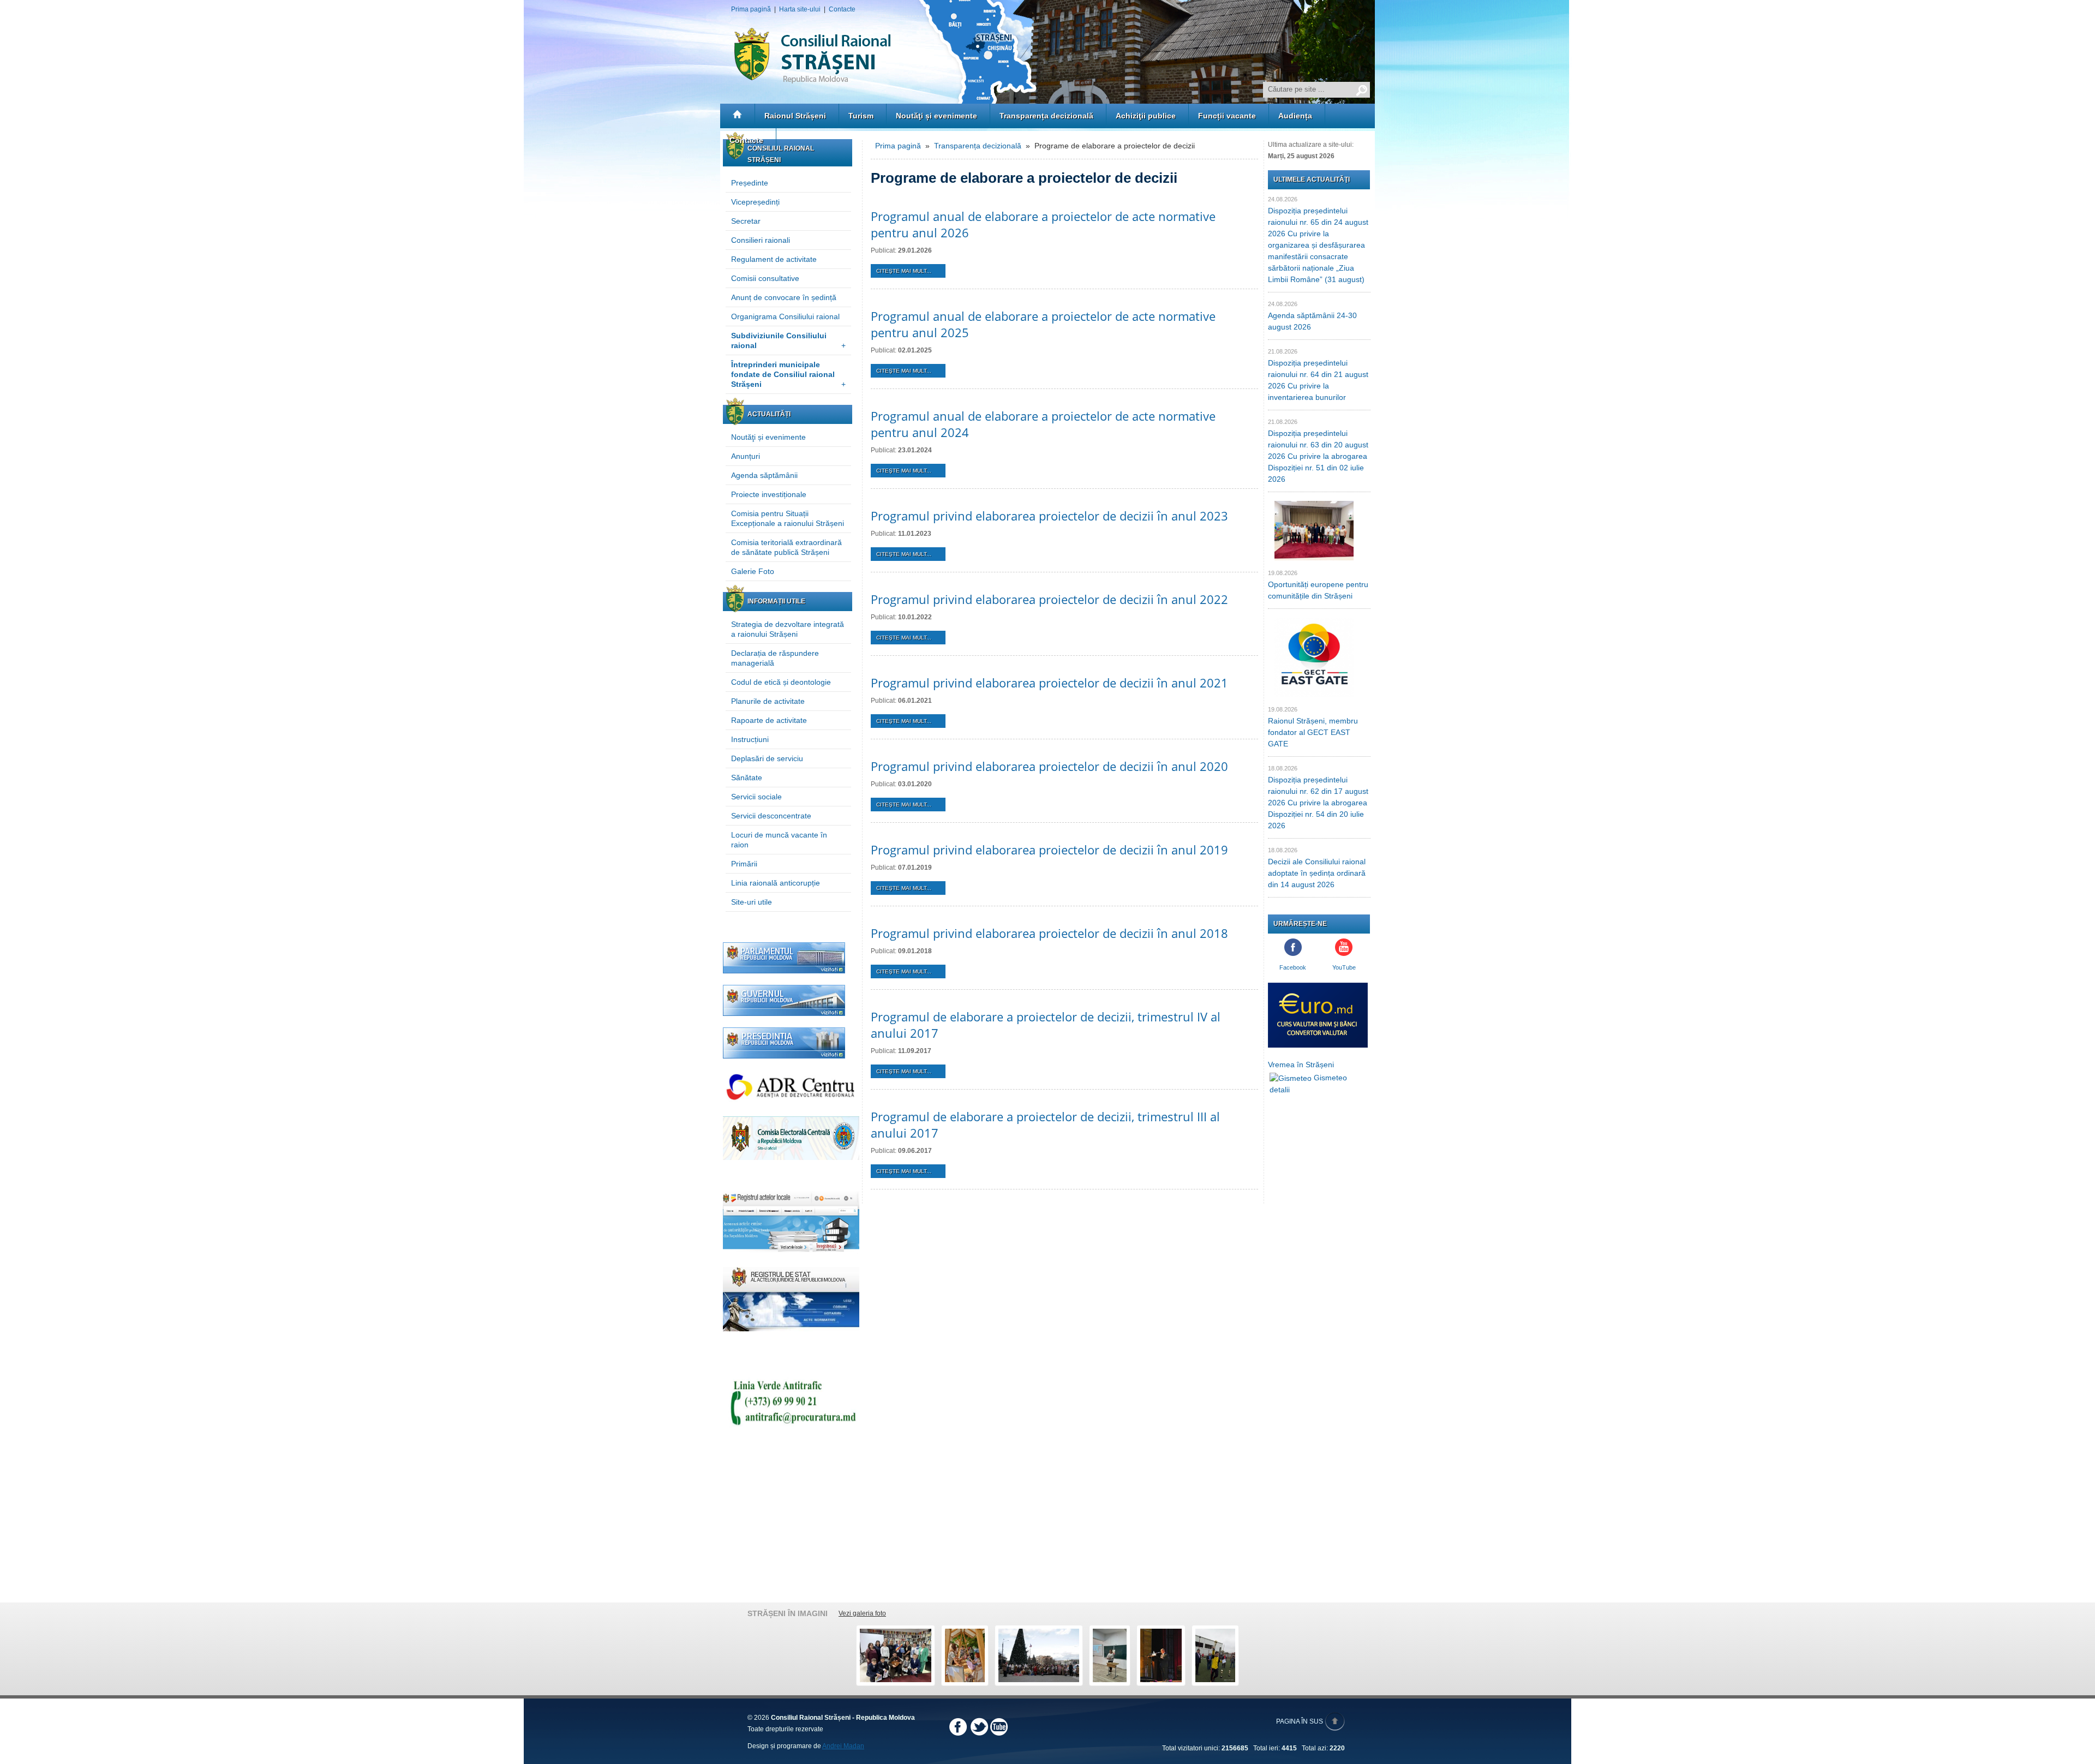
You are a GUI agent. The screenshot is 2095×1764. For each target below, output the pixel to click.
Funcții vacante (1227, 116)
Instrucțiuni (750, 739)
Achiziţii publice (1146, 116)
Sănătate (747, 778)
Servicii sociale (756, 797)
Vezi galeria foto (862, 1613)
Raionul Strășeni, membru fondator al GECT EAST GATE (1313, 732)
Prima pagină (751, 9)
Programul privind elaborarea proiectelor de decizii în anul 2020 (1049, 766)
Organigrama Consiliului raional (785, 316)
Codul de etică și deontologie (781, 682)
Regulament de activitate (774, 259)
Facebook (1293, 967)
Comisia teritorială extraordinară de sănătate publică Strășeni (786, 547)
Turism (861, 116)
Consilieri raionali (761, 240)
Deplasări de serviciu (767, 758)
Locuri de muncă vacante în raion (779, 840)
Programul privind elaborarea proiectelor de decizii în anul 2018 (1049, 933)
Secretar (746, 221)
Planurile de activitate (768, 701)
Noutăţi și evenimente (936, 116)
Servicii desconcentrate (771, 816)
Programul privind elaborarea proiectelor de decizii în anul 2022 (1049, 599)
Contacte (842, 9)
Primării (744, 864)
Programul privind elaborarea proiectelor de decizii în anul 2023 (1049, 516)
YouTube (1344, 967)
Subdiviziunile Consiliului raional (788, 340)
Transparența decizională (1046, 116)
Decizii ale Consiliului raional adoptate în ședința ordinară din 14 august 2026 (1317, 873)
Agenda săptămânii (764, 475)
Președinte (750, 183)
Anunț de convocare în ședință (784, 297)
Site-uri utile (752, 902)
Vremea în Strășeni (1301, 1065)
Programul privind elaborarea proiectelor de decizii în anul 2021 (1049, 683)
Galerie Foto (753, 571)
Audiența (1295, 116)
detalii (1280, 1090)
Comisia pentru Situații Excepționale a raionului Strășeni (788, 518)
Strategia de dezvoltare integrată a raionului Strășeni (788, 629)
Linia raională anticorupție (776, 883)
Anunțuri (746, 456)
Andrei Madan (843, 1746)
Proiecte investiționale (769, 494)
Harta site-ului (800, 9)
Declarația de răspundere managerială (775, 658)
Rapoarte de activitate (769, 720)
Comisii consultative (765, 278)
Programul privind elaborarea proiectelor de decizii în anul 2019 (1049, 850)
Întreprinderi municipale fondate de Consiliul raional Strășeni (788, 374)
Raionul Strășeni (795, 116)
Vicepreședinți (755, 202)
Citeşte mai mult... (904, 271)
